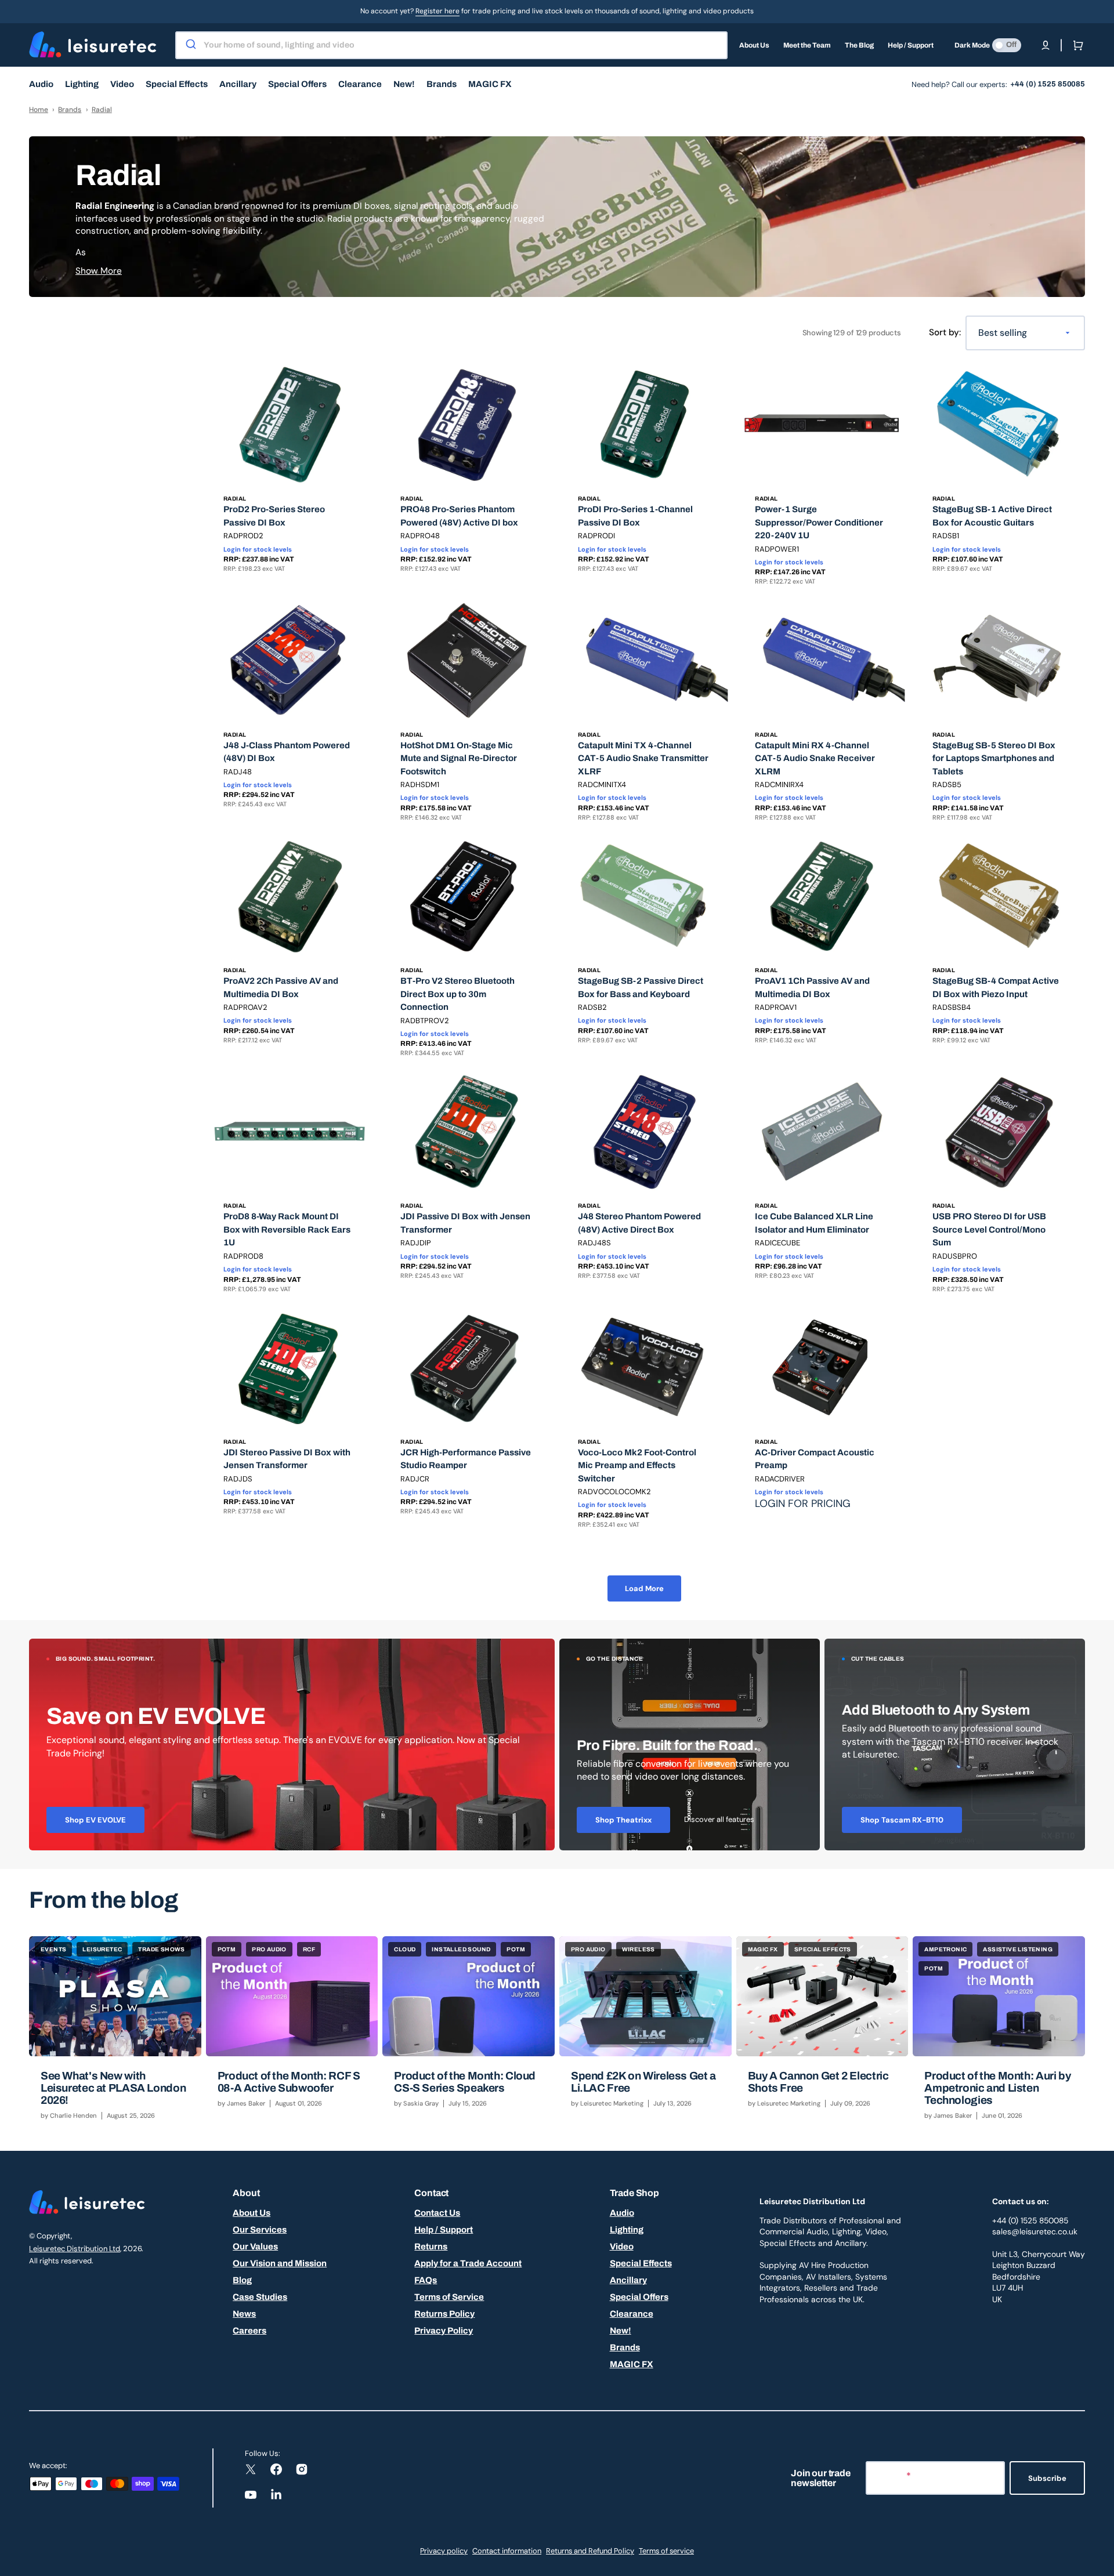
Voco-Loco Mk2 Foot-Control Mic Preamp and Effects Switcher (637, 1465)
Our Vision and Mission (280, 2263)
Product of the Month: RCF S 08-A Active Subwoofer (289, 2082)
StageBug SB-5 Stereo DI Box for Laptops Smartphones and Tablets (994, 758)
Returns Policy (444, 2314)
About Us (252, 2213)
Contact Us (437, 2213)
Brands (70, 110)
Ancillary (628, 2280)
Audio (622, 2213)
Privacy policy (444, 2551)
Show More (99, 271)
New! (621, 2331)
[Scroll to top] (1099, 2561)
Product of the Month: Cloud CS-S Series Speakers (465, 2082)
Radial (102, 110)
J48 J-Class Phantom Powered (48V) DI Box (287, 752)
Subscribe (1047, 2478)
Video (622, 2247)
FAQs (426, 2280)
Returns (431, 2247)
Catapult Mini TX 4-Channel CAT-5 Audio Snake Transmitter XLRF (643, 758)
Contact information (507, 2551)
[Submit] (190, 45)
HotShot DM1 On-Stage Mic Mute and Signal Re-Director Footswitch (459, 758)
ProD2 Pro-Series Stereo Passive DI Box (274, 516)
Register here (437, 11)
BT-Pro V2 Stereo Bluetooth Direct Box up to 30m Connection (457, 994)
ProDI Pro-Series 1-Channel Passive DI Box (635, 516)
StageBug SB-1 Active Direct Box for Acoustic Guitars (992, 516)
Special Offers (639, 2297)
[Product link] (290, 480)
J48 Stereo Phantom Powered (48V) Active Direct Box (639, 1223)
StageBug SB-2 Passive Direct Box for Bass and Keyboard (641, 988)
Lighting (627, 2230)
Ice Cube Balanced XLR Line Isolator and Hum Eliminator (814, 1223)
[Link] (292, 1744)
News (244, 2314)
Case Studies (260, 2297)
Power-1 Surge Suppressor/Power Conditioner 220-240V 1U (819, 522)
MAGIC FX (632, 2364)
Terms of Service (449, 2297)
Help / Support (444, 2230)
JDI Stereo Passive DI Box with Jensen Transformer (287, 1459)
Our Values (255, 2247)
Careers (249, 2331)
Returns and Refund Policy (590, 2551)
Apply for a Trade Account (468, 2263)
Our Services (260, 2230)
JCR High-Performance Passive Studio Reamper (466, 1459)
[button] (1046, 45)
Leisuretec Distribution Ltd (75, 2249)
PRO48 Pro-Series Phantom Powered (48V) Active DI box (459, 516)
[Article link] (115, 2034)
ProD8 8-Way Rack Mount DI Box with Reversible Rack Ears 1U (287, 1229)
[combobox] (451, 45)
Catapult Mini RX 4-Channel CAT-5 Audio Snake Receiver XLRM (815, 758)
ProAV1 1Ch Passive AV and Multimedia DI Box (812, 988)
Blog (242, 2280)
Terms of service (666, 2551)
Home (39, 110)
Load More (644, 1588)
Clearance (632, 2314)
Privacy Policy (444, 2331)
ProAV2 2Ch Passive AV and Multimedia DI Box (281, 988)
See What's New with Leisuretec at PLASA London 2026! (113, 2088)
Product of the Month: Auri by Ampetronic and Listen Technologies (997, 2088)
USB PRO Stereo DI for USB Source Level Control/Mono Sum (989, 1229)
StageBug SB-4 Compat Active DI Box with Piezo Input (996, 988)
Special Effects (641, 2263)
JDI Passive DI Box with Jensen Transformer (465, 1223)
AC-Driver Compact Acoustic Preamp (815, 1459)
